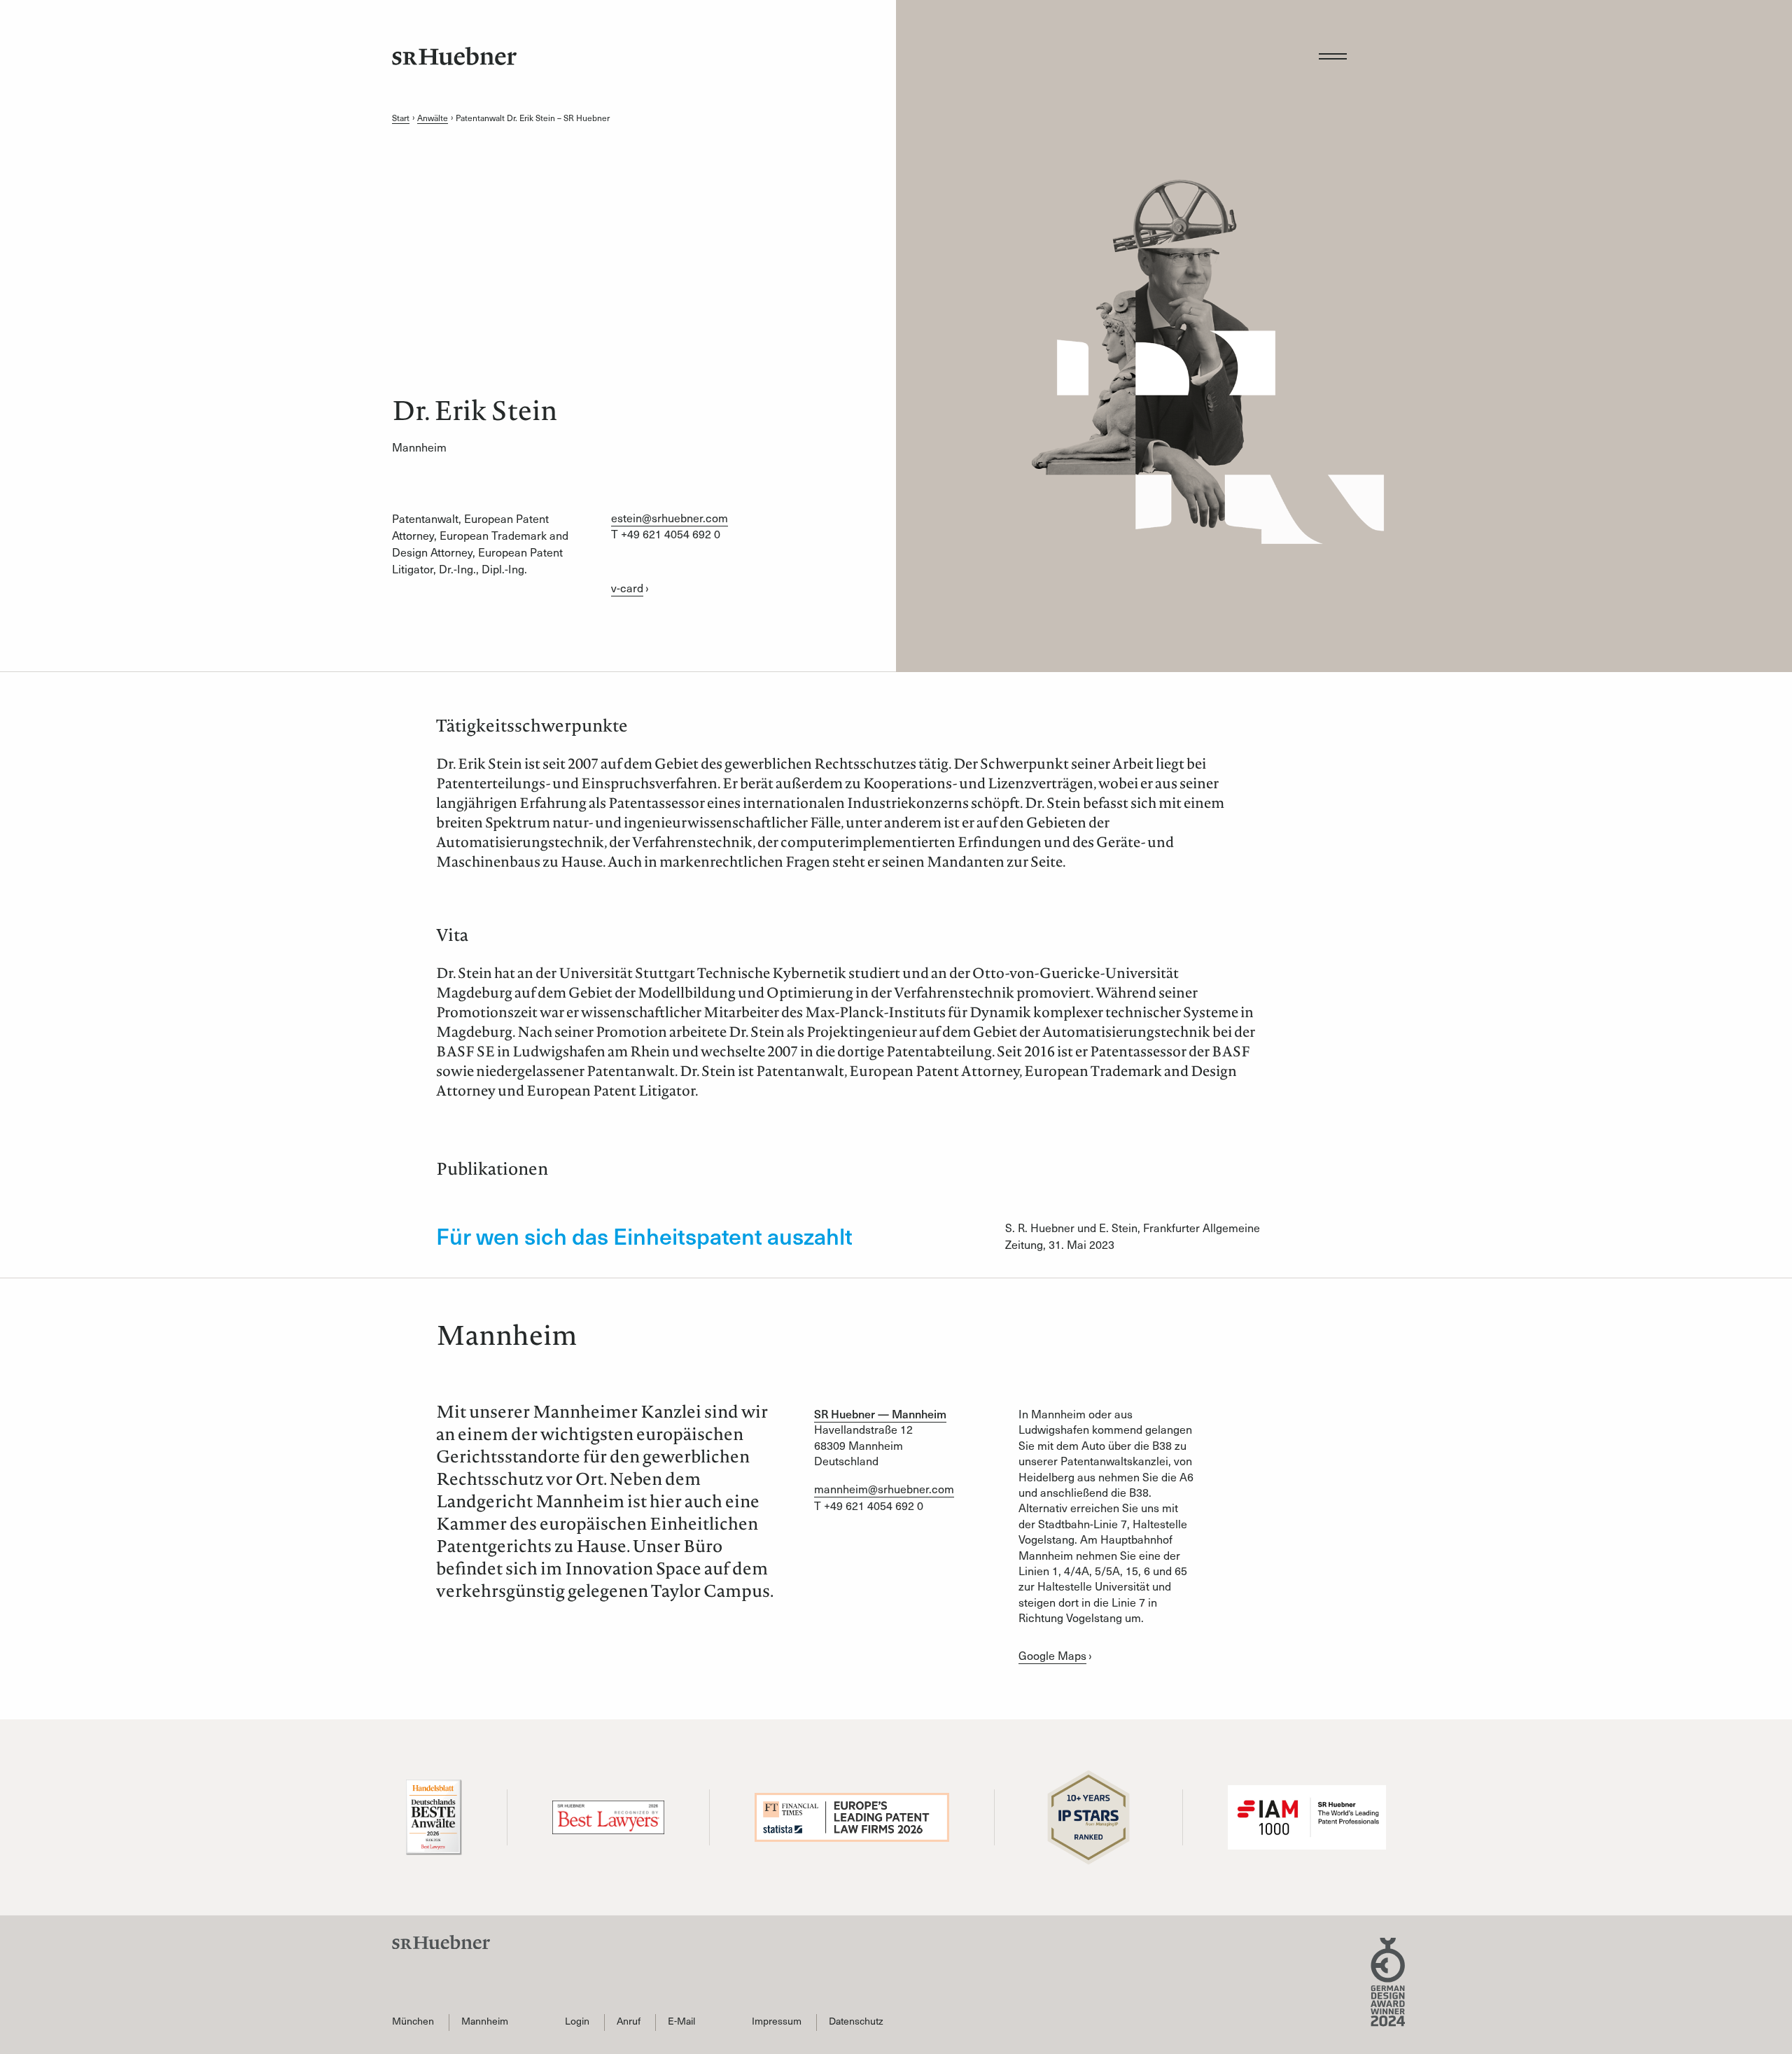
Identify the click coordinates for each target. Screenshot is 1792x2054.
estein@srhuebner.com (670, 517)
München (413, 2021)
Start (401, 118)
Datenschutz (856, 2021)
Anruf (629, 2021)
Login (577, 2021)
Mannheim (485, 2021)
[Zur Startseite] (454, 56)
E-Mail (681, 2021)
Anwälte (433, 118)
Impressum (777, 2021)
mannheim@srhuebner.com (884, 1488)
